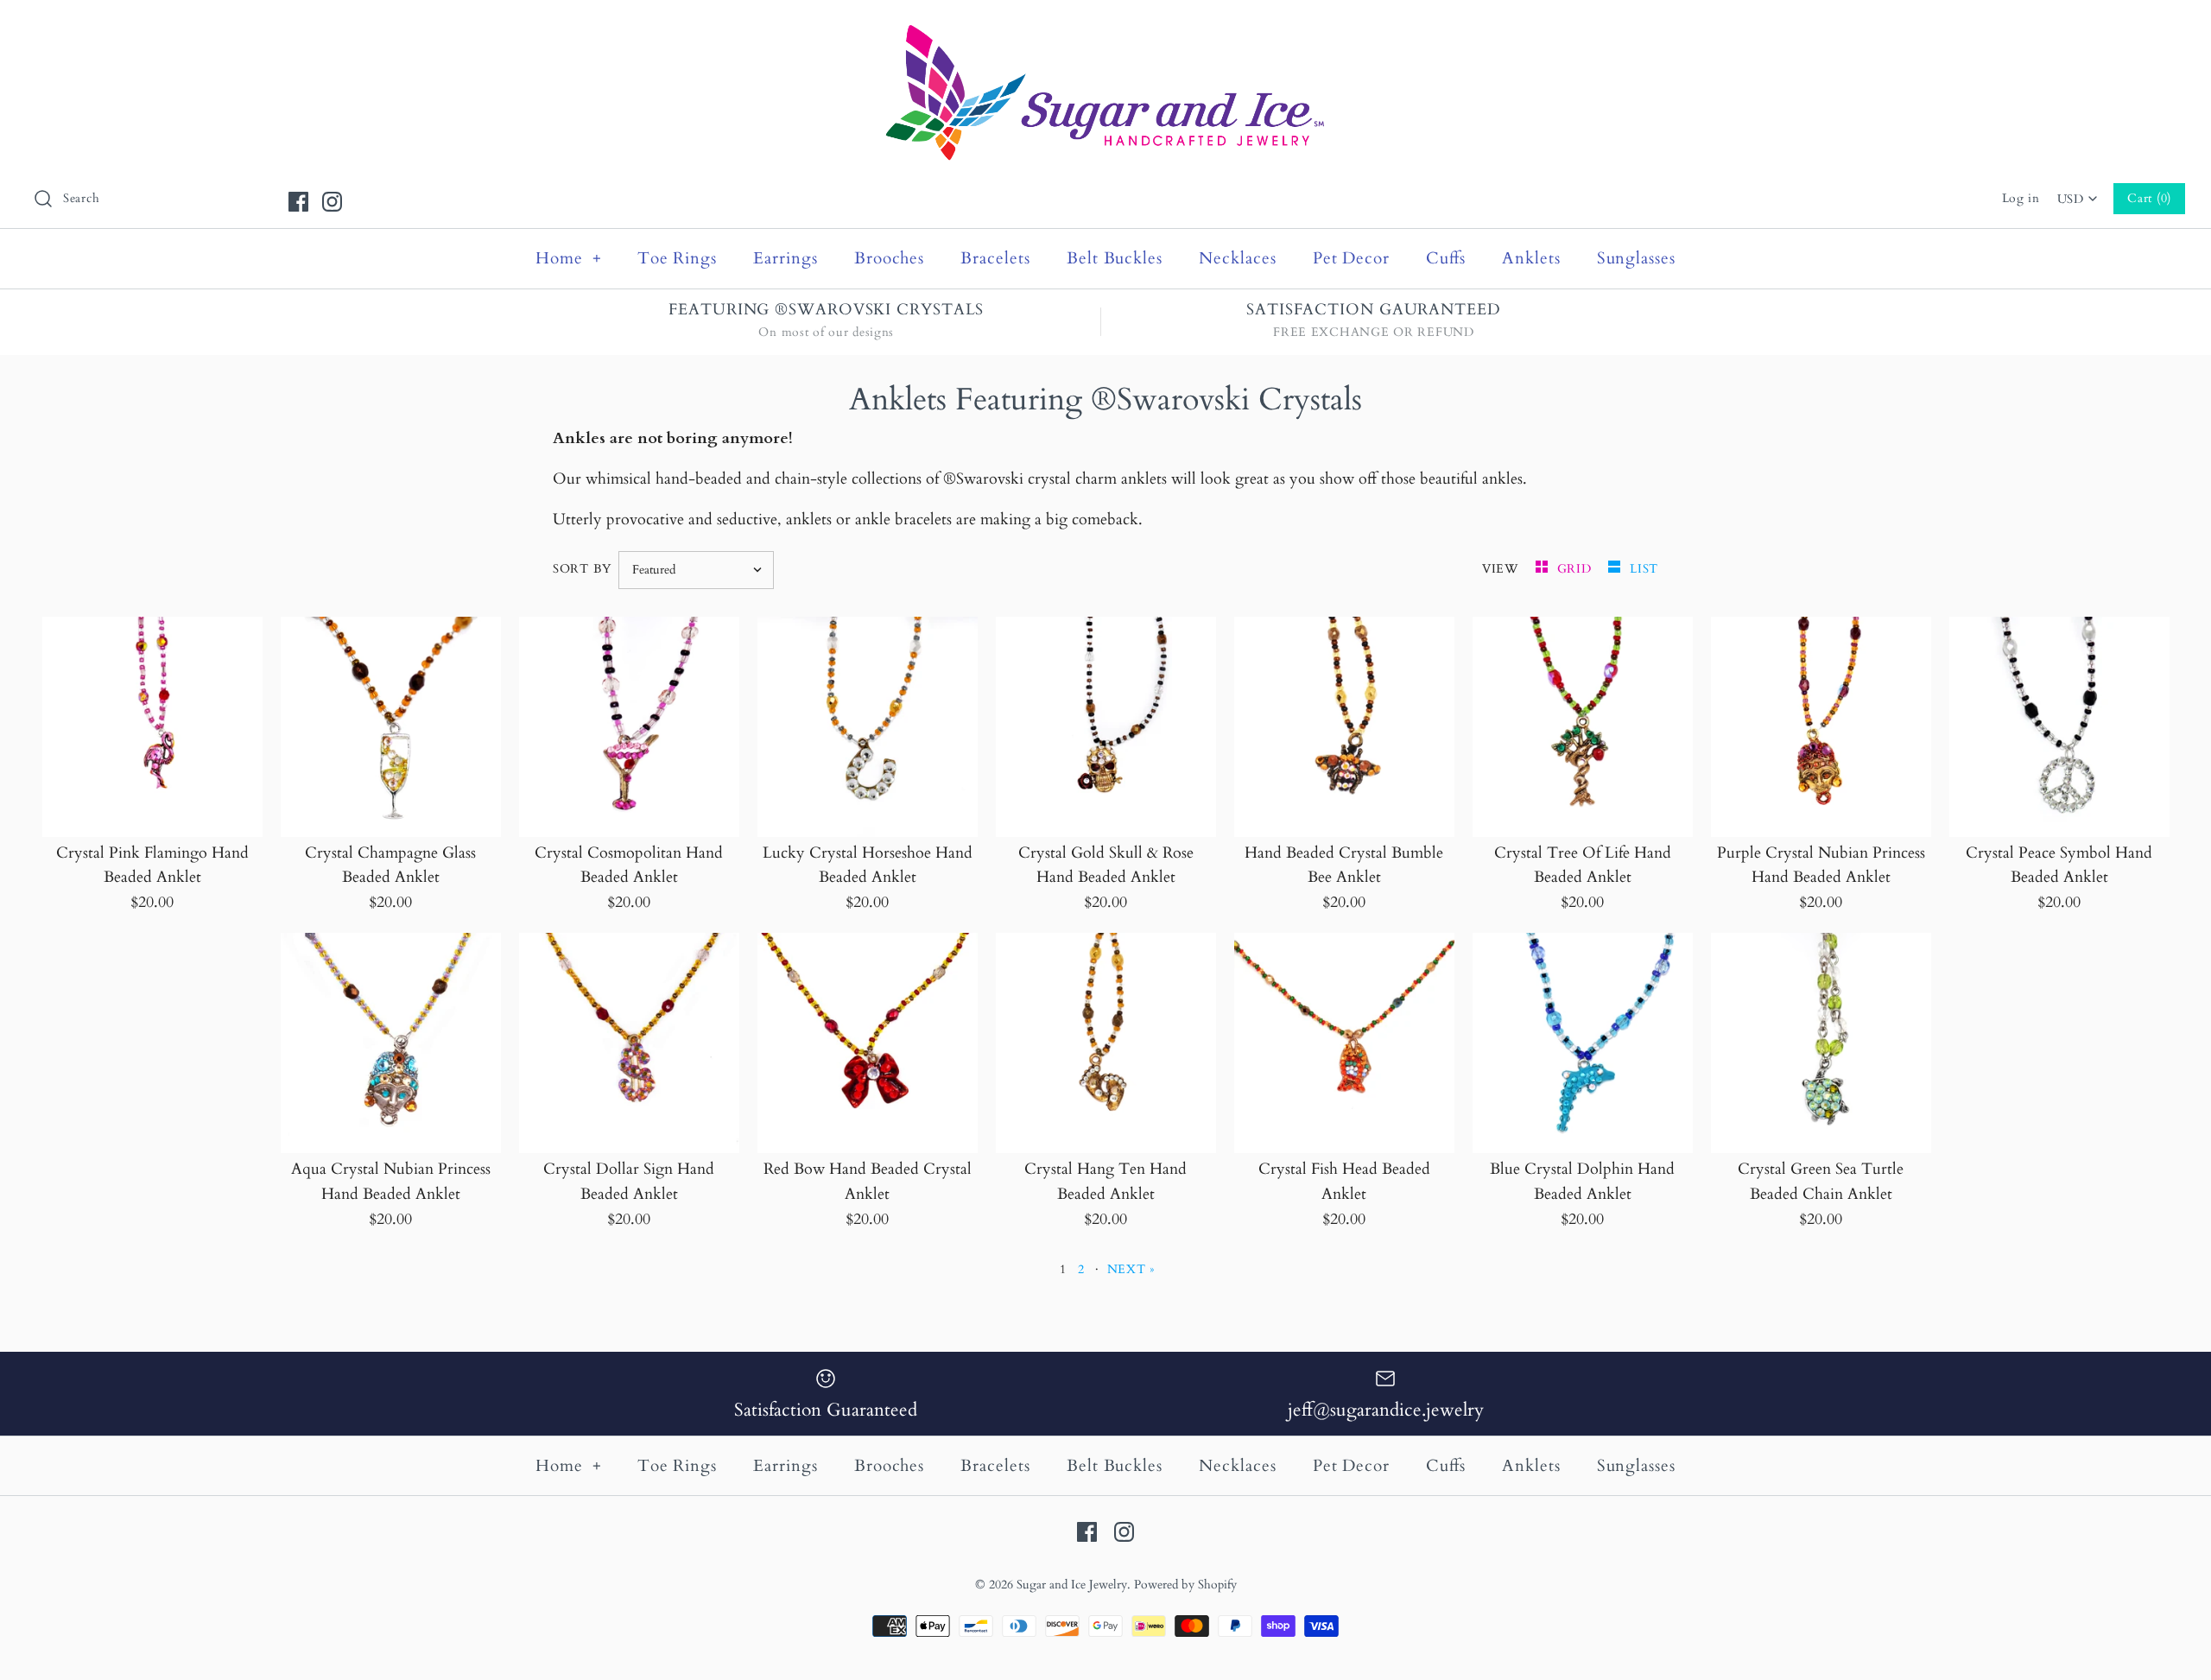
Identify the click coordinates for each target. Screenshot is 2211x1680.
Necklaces (1238, 258)
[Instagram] (332, 202)
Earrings (786, 258)
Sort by (582, 569)
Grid (1577, 569)
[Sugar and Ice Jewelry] (1105, 29)
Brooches (890, 258)
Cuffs (1446, 258)
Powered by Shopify (1185, 1585)
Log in (2021, 198)
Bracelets (995, 258)
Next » (1131, 1269)
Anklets (1531, 258)
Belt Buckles (1115, 258)
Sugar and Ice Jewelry (1072, 1585)
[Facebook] (298, 202)
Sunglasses (1637, 258)
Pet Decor (1352, 258)
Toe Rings (678, 258)
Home (569, 258)
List (1644, 569)
